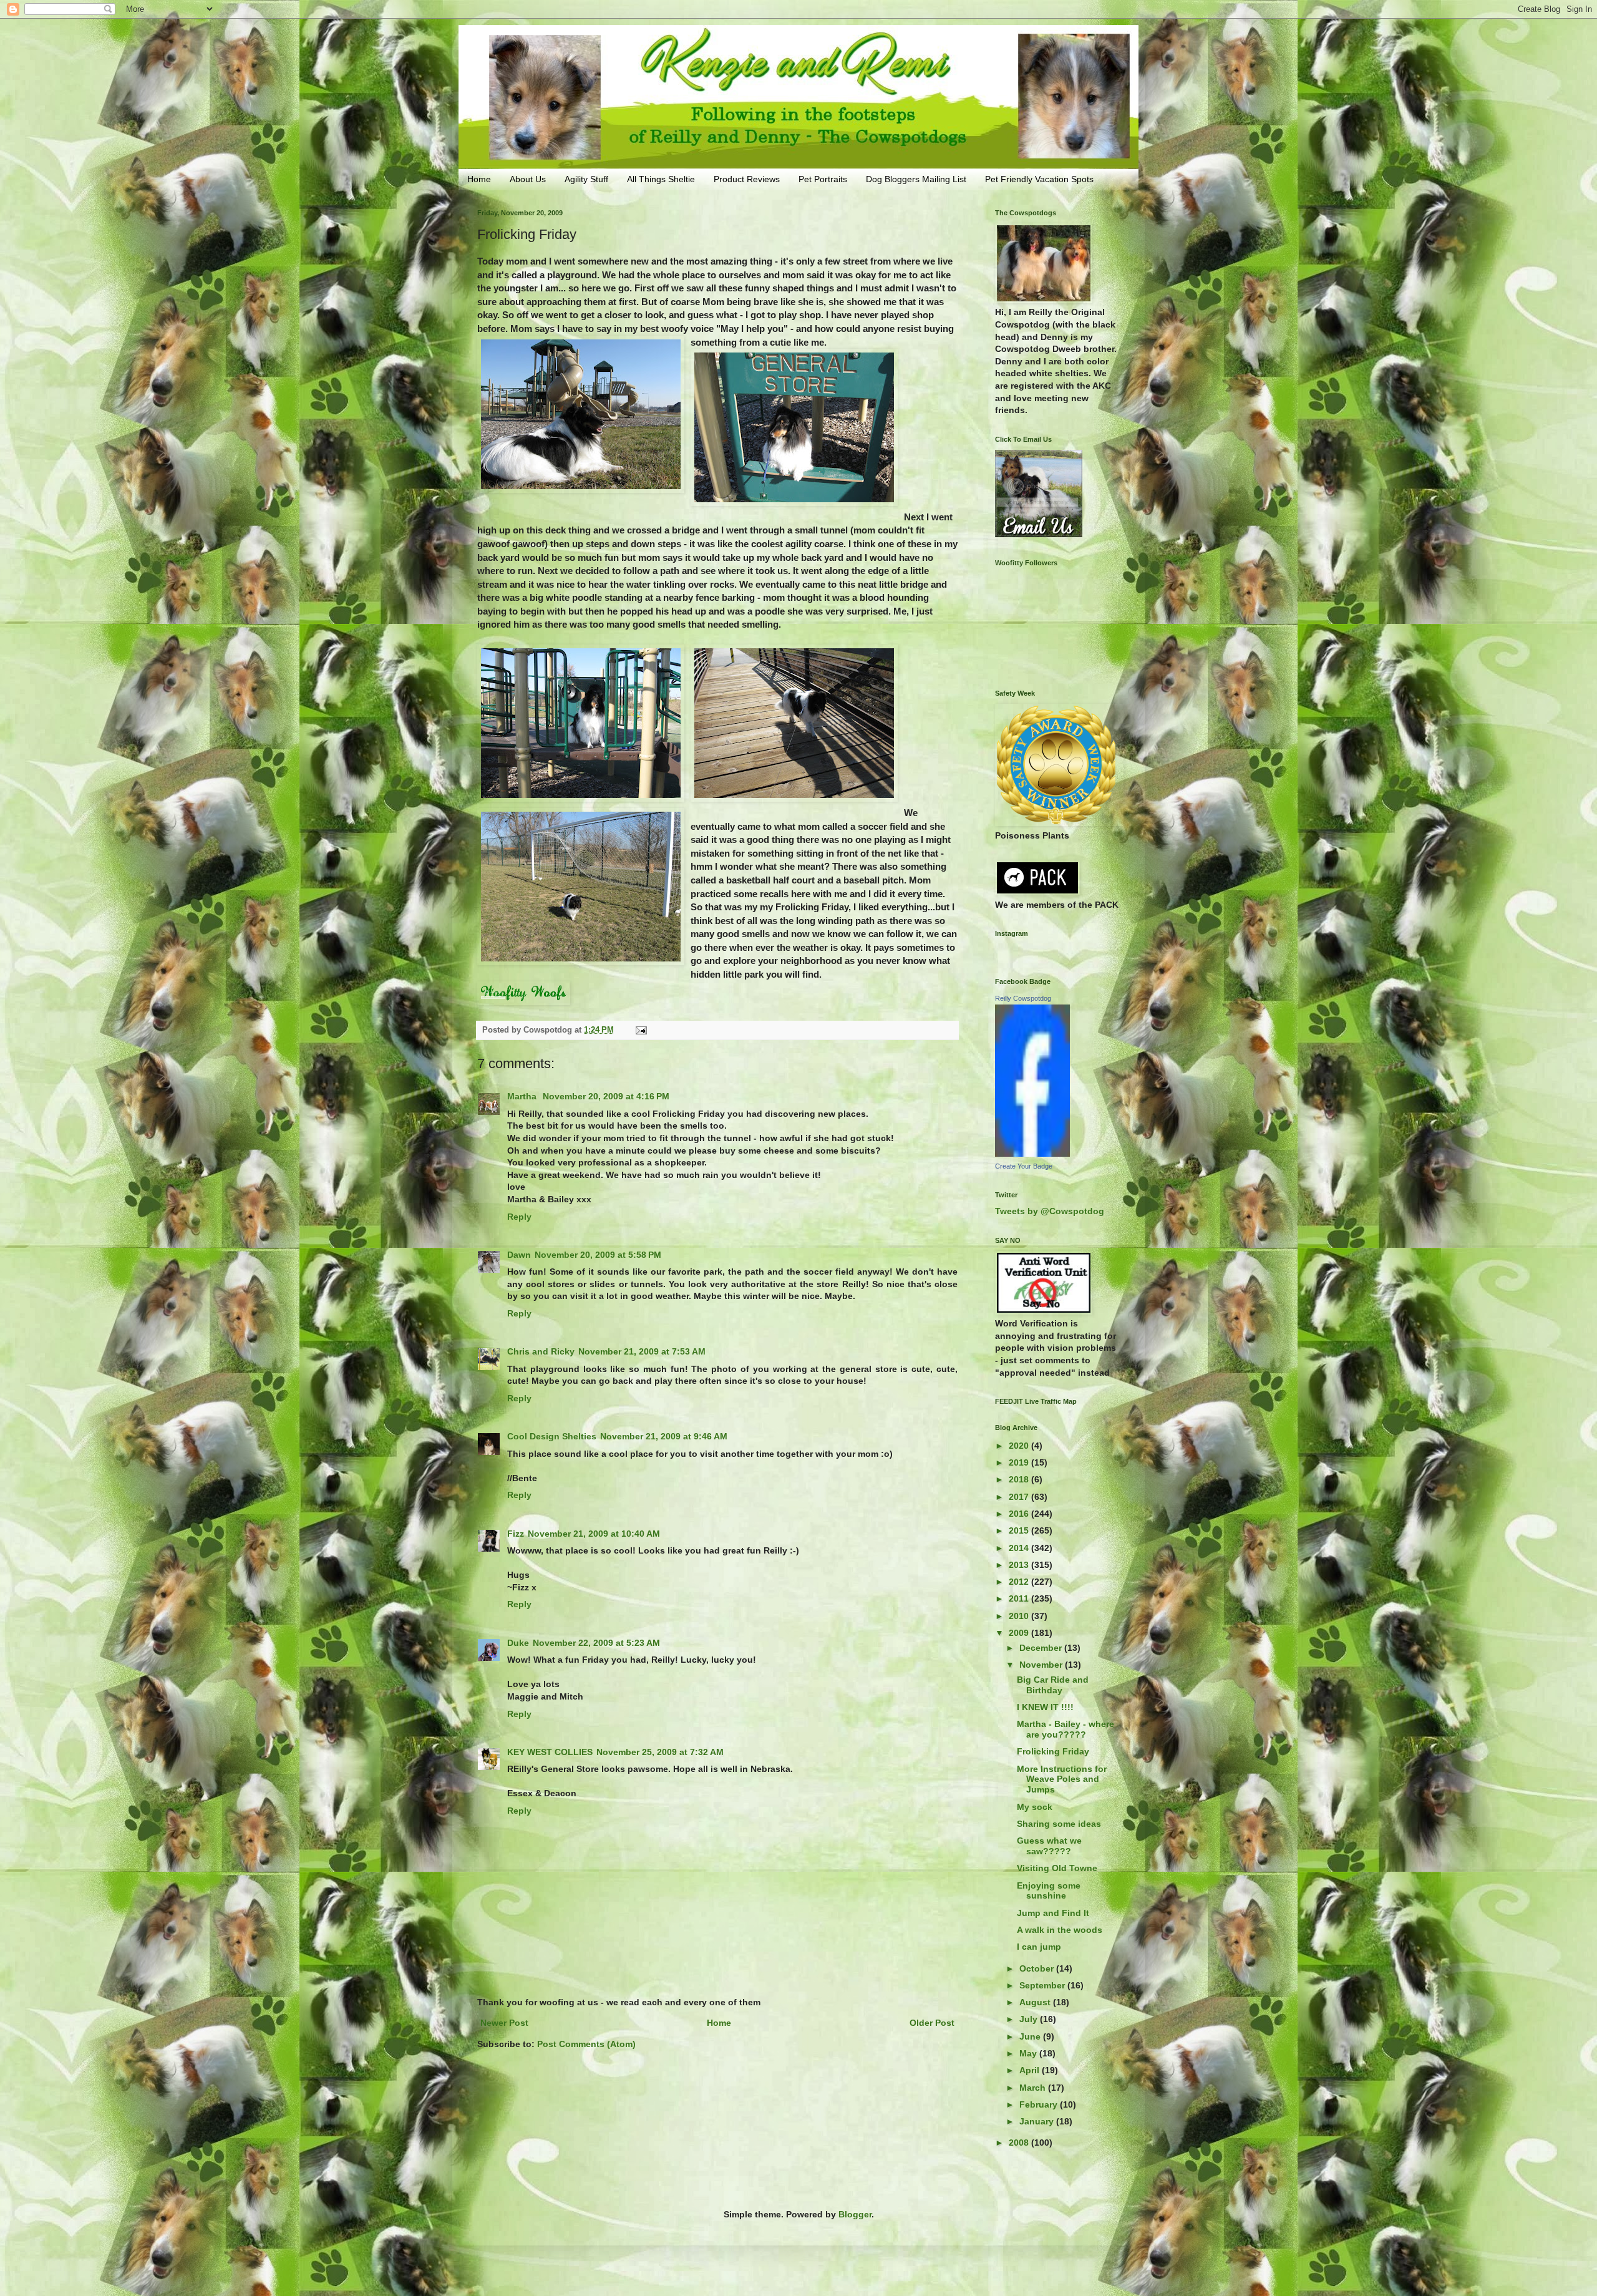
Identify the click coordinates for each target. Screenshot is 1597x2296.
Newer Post (504, 2023)
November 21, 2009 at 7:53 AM (642, 1351)
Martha (523, 1096)
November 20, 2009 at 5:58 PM (598, 1255)
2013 (1020, 1565)
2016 (1020, 1514)
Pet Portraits (823, 179)
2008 (1020, 2143)
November (1042, 1665)
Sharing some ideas (1059, 1824)
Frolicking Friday (1053, 1751)
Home (479, 179)
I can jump (1039, 1947)
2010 (1020, 1616)
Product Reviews (747, 179)
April (1031, 2070)
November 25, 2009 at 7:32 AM (660, 1752)
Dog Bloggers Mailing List (916, 179)
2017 (1020, 1497)
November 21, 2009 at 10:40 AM (594, 1534)
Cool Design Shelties (552, 1436)
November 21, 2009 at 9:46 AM (664, 1436)
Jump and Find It (1053, 1913)
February (1040, 2104)
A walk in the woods (1060, 1930)
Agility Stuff (586, 179)
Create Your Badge (1024, 1166)
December (1042, 1648)
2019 (1020, 1462)
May (1029, 2053)
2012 (1020, 1582)
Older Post (932, 2023)
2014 (1020, 1548)
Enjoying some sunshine (1049, 1891)
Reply (519, 1217)
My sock (1035, 1807)
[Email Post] (641, 1030)
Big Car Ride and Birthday (1053, 1685)
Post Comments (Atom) (586, 2044)
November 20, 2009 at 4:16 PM (606, 1096)
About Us (528, 179)
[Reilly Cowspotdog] (1032, 1154)
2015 (1020, 1530)
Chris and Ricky (541, 1351)
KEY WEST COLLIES (550, 1752)
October (1038, 1968)
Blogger (855, 2214)
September (1043, 1985)
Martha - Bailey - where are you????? (1065, 1729)
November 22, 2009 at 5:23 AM (596, 1643)
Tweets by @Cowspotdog (1050, 1211)
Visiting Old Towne (1057, 1868)
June (1031, 2036)
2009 (1020, 1633)
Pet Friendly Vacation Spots (1039, 179)
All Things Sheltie (661, 179)
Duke (518, 1643)
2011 (1020, 1598)
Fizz (516, 1534)
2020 (1020, 1446)
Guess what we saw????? (1049, 1846)
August (1036, 2002)
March (1034, 2088)
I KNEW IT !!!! (1045, 1707)
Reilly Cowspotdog (1023, 998)
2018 (1020, 1479)
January (1038, 2121)
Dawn (519, 1255)
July (1030, 2019)
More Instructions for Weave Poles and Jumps (1062, 1779)
